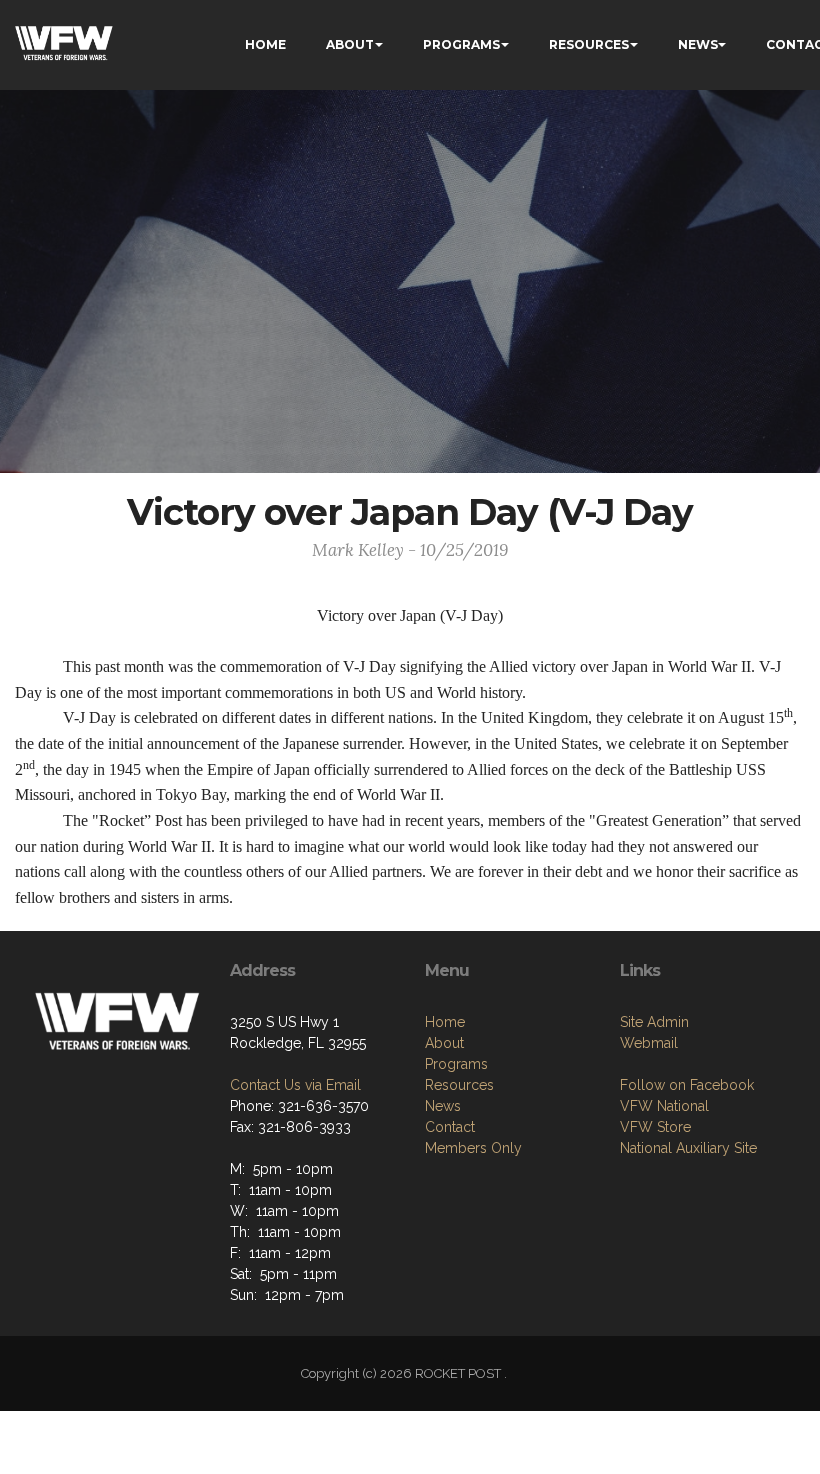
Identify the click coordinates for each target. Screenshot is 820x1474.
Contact (450, 1127)
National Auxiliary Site (688, 1148)
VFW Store (655, 1127)
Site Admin (654, 1022)
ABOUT (350, 44)
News (443, 1106)
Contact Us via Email (295, 1085)
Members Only (473, 1148)
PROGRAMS (461, 44)
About (444, 1043)
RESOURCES (589, 44)
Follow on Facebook (687, 1085)
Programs (456, 1064)
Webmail (649, 1043)
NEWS (698, 44)
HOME (265, 44)
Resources (459, 1085)
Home (445, 1022)
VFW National (664, 1106)
